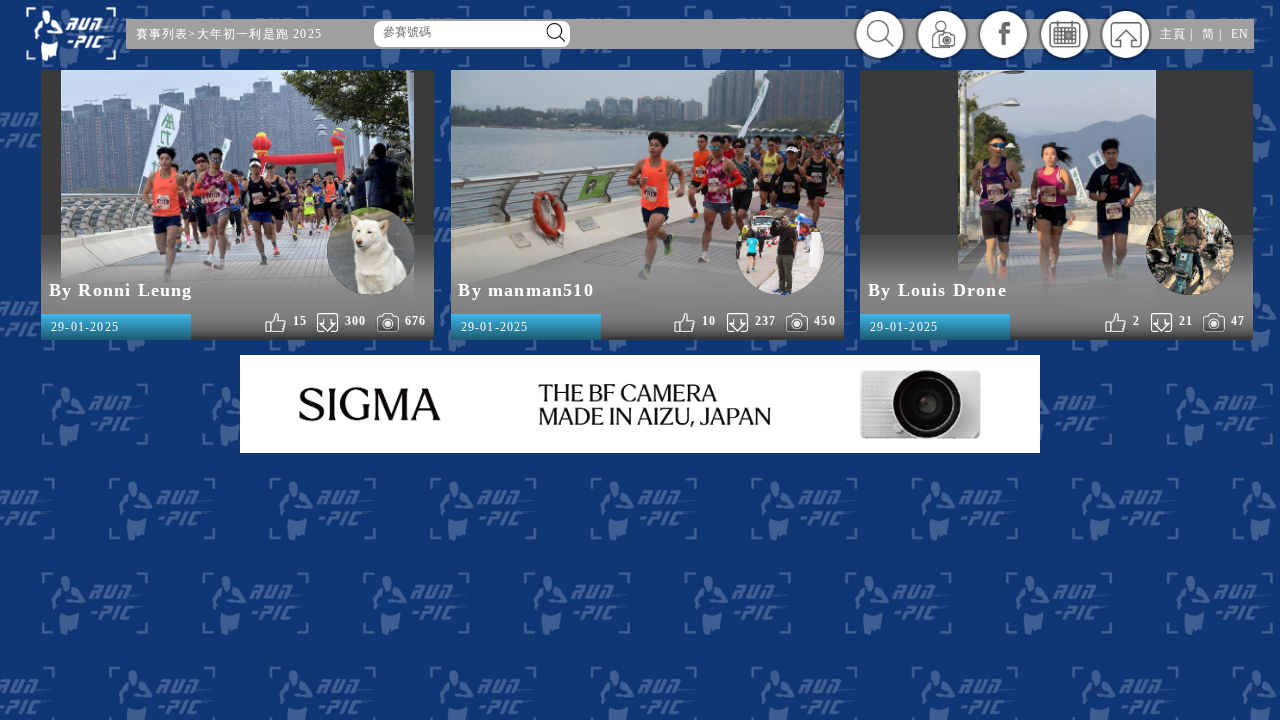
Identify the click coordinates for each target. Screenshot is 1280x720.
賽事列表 (162, 34)
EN (1240, 34)
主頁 (1173, 34)
